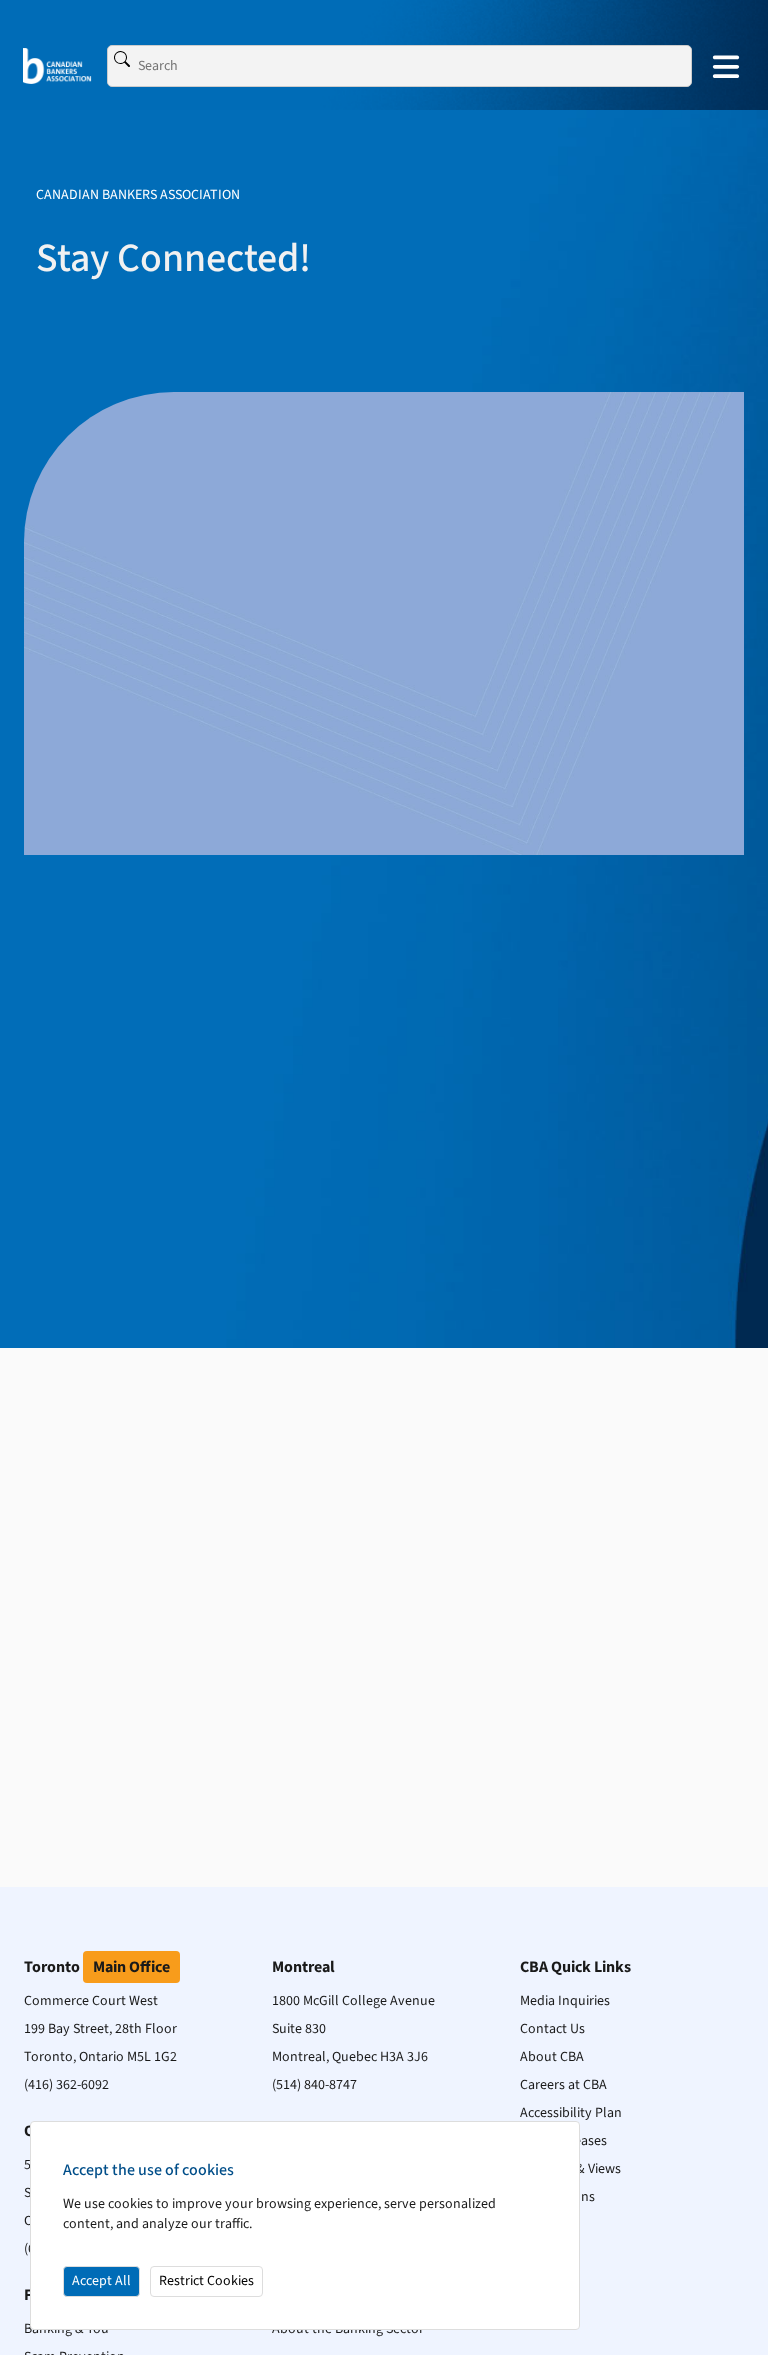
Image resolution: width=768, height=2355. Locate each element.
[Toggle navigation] (726, 66)
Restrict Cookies (206, 2281)
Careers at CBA (563, 2085)
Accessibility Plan (571, 2113)
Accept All (101, 2281)
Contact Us (552, 2029)
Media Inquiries (565, 2001)
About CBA (552, 2057)
